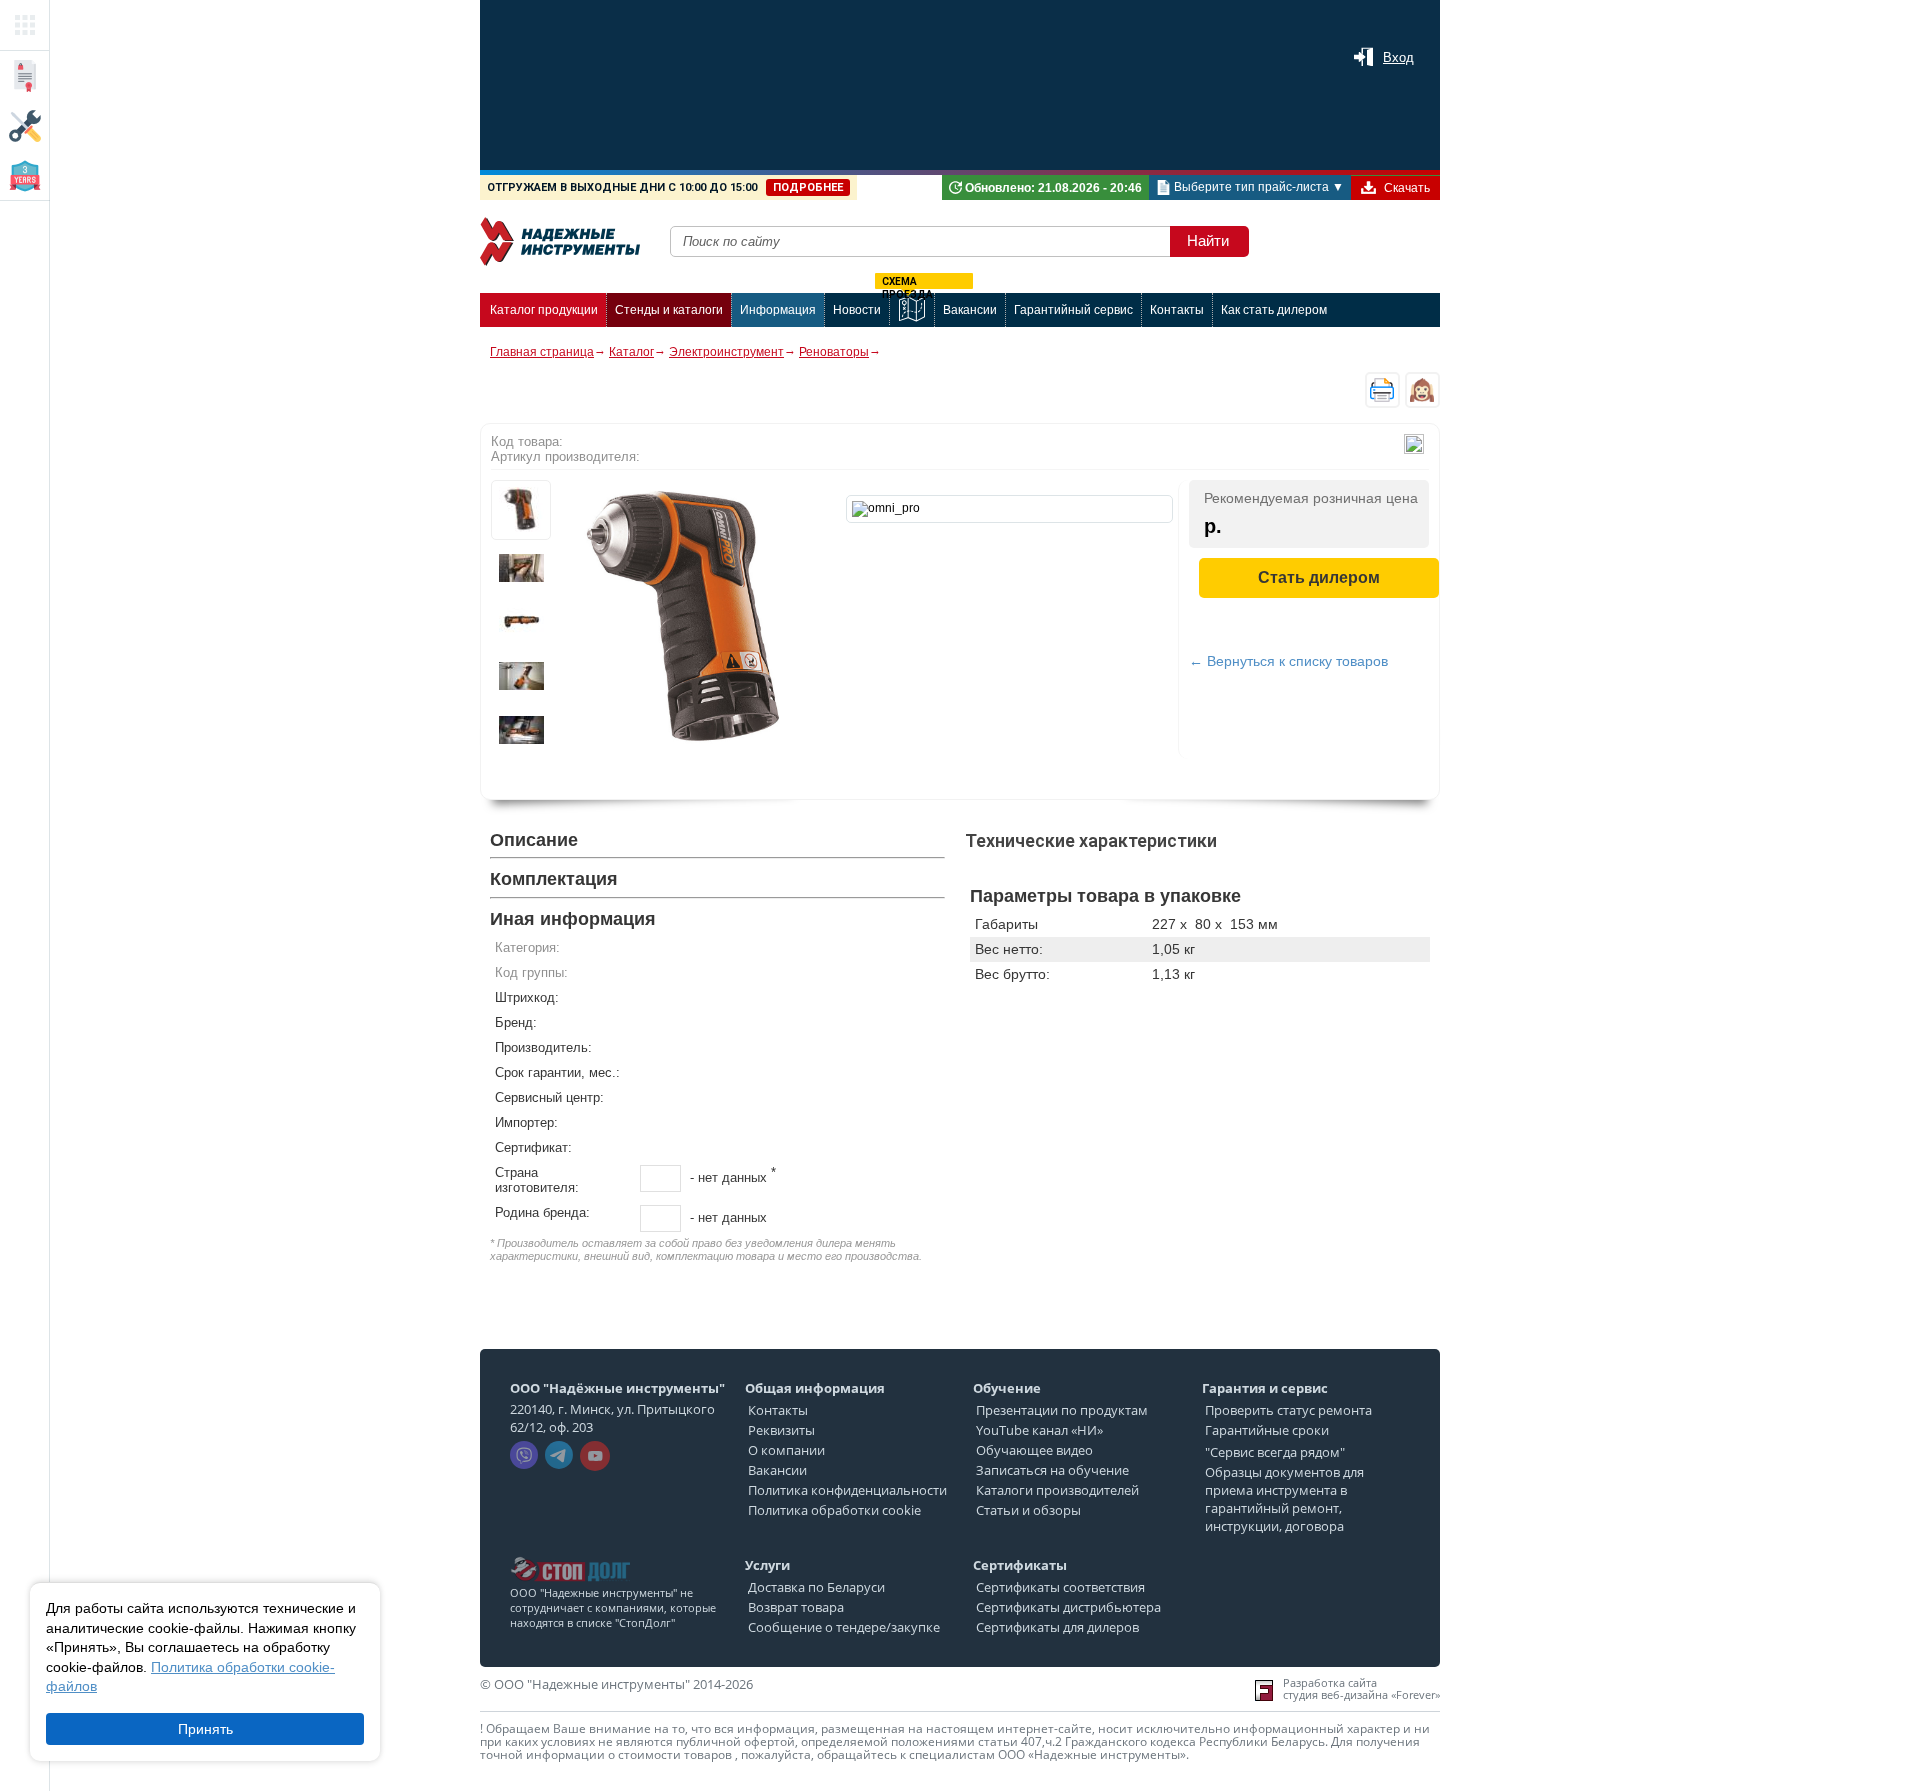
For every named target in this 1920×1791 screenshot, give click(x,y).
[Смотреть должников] (570, 1551)
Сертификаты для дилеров (1057, 1627)
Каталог (631, 352)
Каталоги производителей (1057, 1490)
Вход (1398, 57)
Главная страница (542, 352)
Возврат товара (796, 1607)
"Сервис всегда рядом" (1275, 1452)
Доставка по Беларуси (816, 1587)
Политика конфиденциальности (847, 1490)
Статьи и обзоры (1028, 1510)
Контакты (778, 1410)
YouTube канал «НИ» (1039, 1430)
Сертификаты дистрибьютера (1068, 1607)
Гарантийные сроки (1267, 1430)
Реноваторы (834, 352)
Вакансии (777, 1470)
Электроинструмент (726, 352)
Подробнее (808, 187)
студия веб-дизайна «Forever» (1361, 1695)
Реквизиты (781, 1430)
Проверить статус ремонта (1288, 1410)
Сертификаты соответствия (1060, 1587)
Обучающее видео (1034, 1450)
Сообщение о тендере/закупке (844, 1627)
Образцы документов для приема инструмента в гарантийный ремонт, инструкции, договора (1284, 1499)
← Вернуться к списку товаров (1288, 661)
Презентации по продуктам (1062, 1410)
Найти (1208, 240)
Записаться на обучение (1052, 1470)
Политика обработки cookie (834, 1510)
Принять (205, 1729)
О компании (786, 1450)
